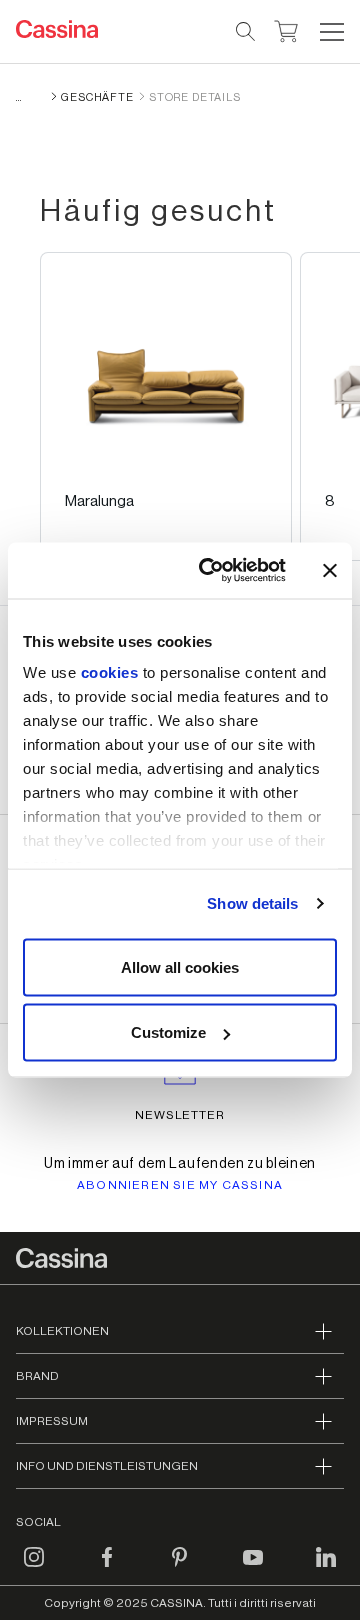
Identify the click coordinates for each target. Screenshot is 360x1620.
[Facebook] (107, 1569)
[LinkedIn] (326, 1569)
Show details (252, 903)
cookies (110, 672)
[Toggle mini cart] (286, 29)
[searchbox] (246, 32)
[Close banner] (330, 570)
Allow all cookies (180, 966)
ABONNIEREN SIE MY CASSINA (180, 1185)
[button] (329, 32)
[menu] (332, 32)
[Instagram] (34, 1569)
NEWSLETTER (180, 1115)
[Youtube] (253, 1569)
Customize (168, 1032)
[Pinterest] (180, 1569)
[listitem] (166, 406)
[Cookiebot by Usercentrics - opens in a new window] (211, 571)
